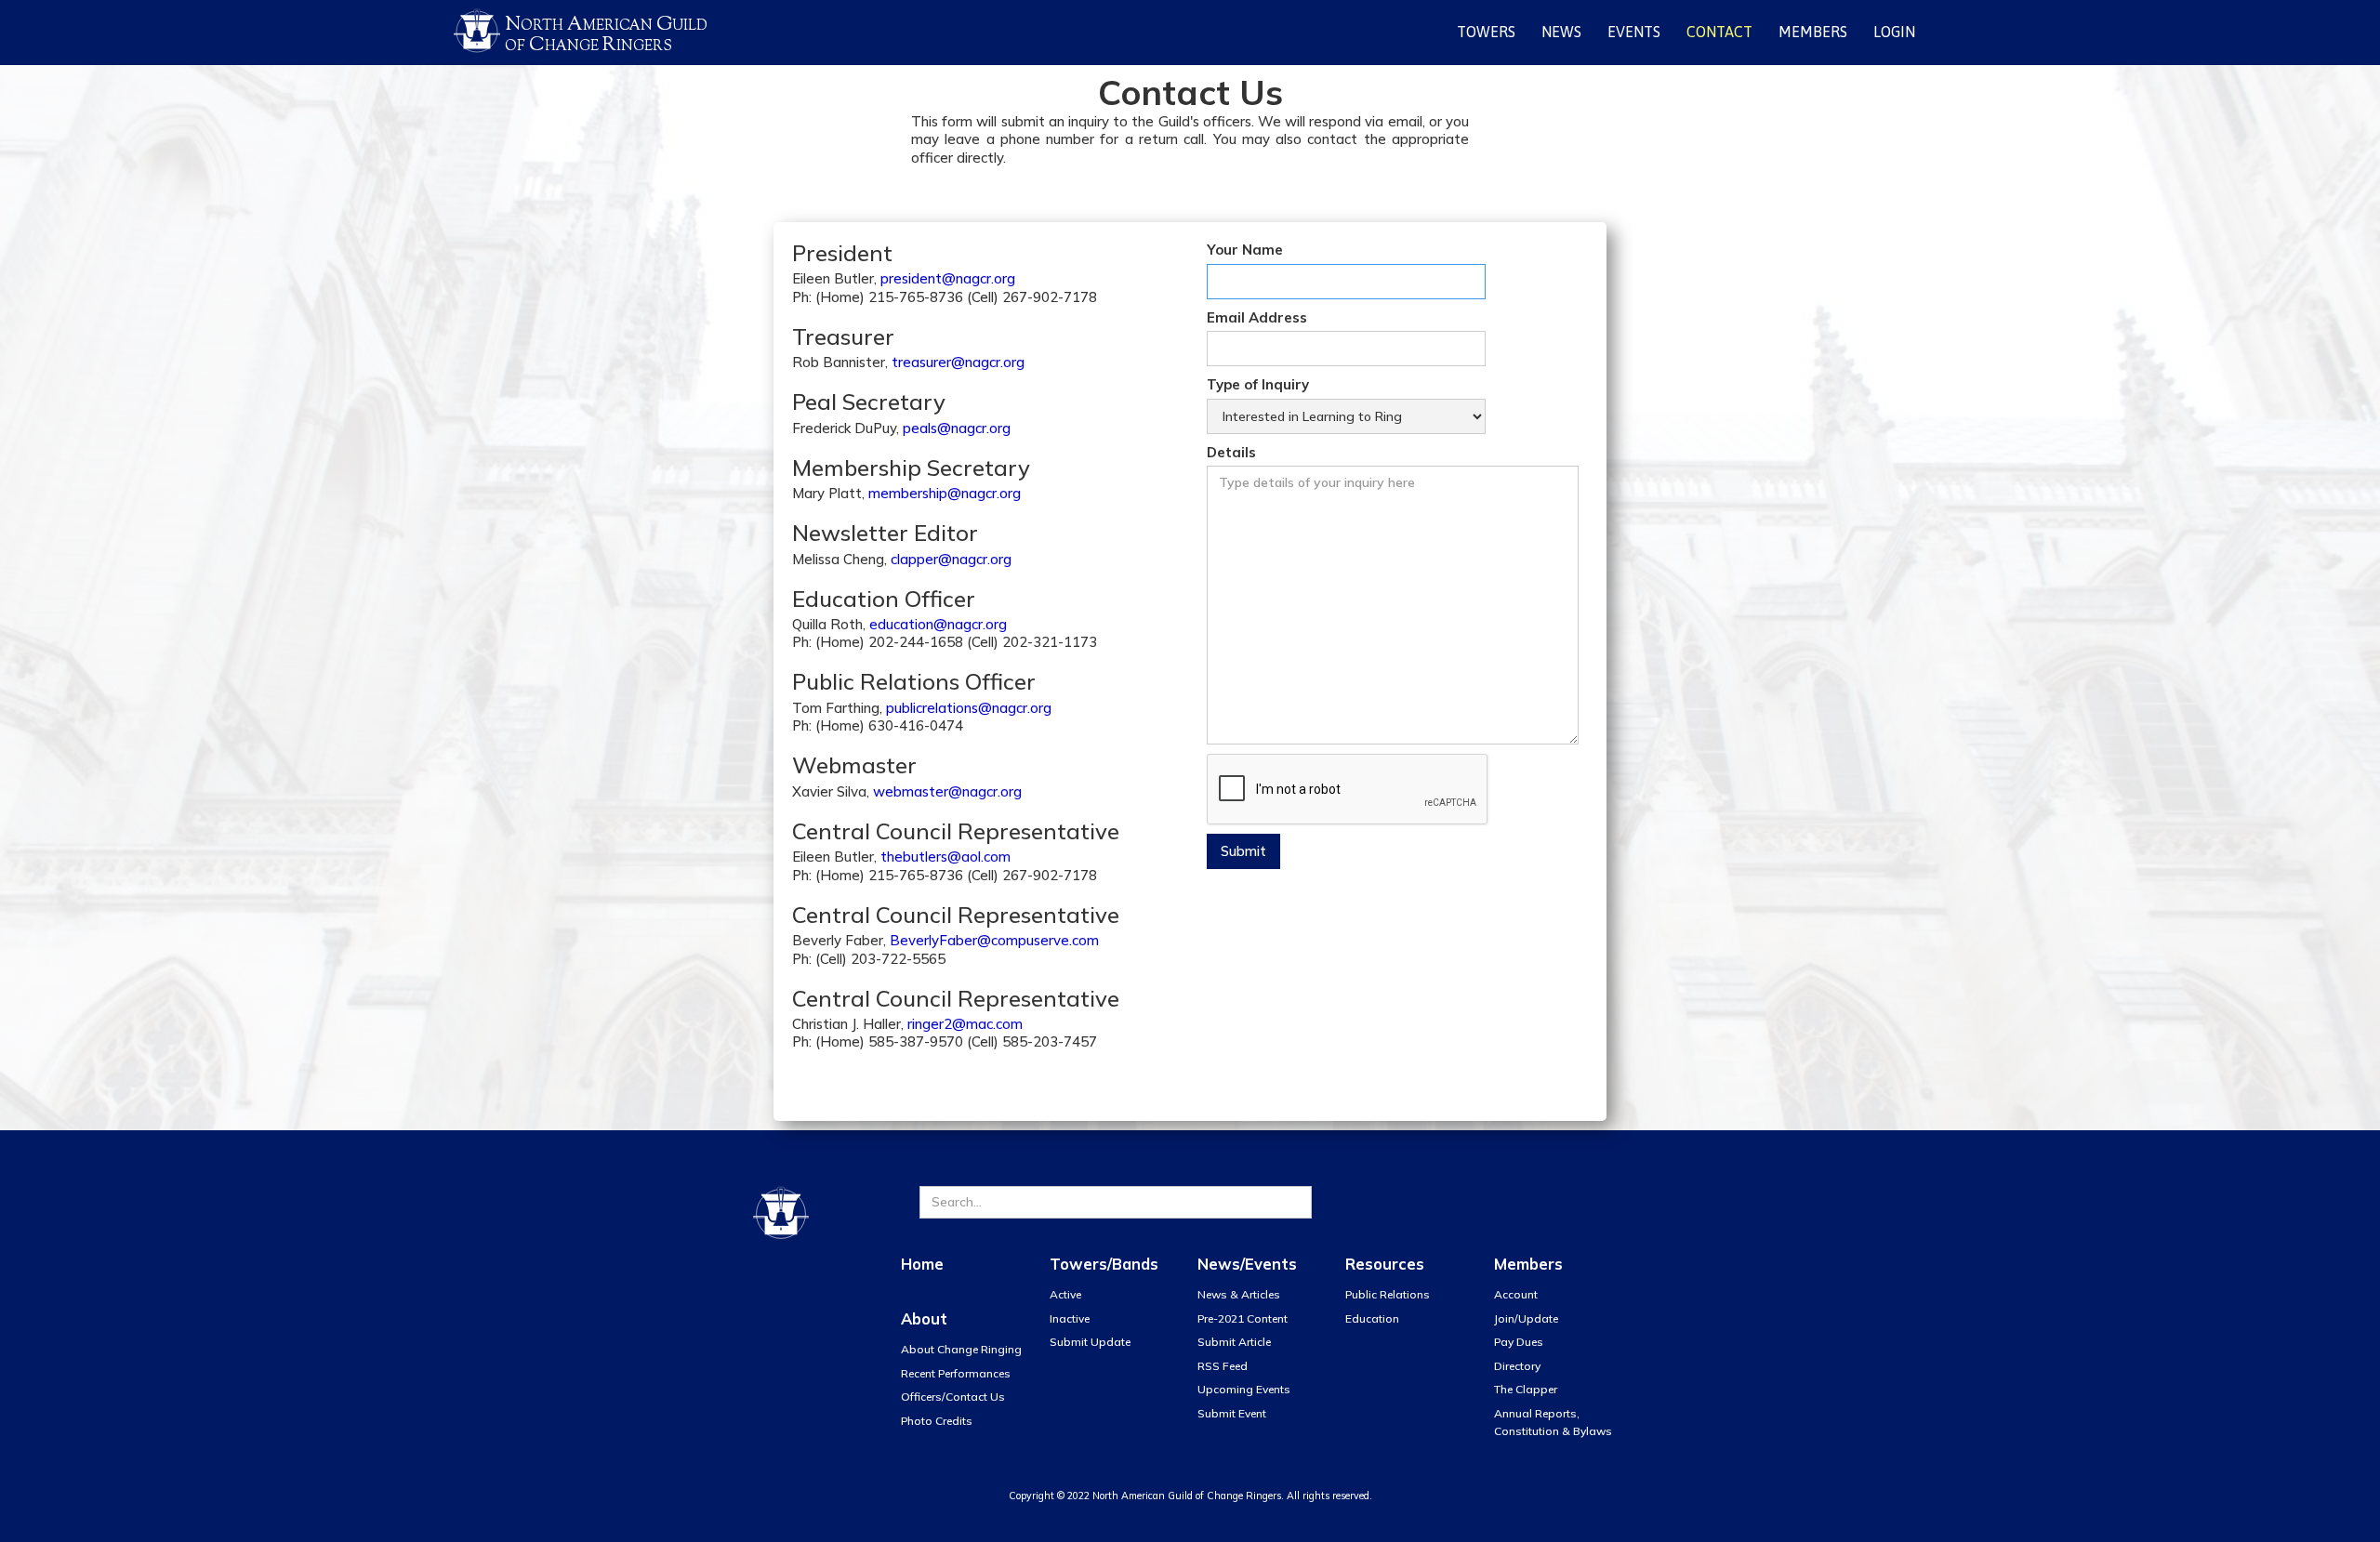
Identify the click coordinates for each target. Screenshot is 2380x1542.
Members (1813, 32)
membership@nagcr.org (945, 493)
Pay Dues (1519, 1342)
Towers (1486, 32)
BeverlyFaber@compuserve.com (994, 940)
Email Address (1257, 317)
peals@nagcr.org (957, 428)
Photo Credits (937, 1421)
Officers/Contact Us (953, 1397)
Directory (1517, 1366)
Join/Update (1526, 1318)
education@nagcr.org (938, 624)
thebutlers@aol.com (945, 857)
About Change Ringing (961, 1349)
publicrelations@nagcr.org (969, 708)
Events (1634, 32)
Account (1516, 1294)
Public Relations (1388, 1294)
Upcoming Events (1244, 1389)
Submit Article (1234, 1342)
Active (1065, 1294)
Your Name (1245, 250)
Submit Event (1232, 1413)
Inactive (1070, 1318)
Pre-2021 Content (1243, 1318)
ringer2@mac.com (965, 1024)
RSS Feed (1223, 1366)
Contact (1719, 32)
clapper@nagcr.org (951, 559)
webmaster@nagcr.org (947, 791)
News (1561, 32)
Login (1894, 32)
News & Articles (1239, 1294)
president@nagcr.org (948, 278)
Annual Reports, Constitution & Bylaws (1553, 1423)
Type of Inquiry (1258, 384)
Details (1231, 452)
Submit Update (1090, 1342)
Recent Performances (956, 1373)
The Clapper (1526, 1389)
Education (1372, 1318)
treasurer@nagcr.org (958, 362)
